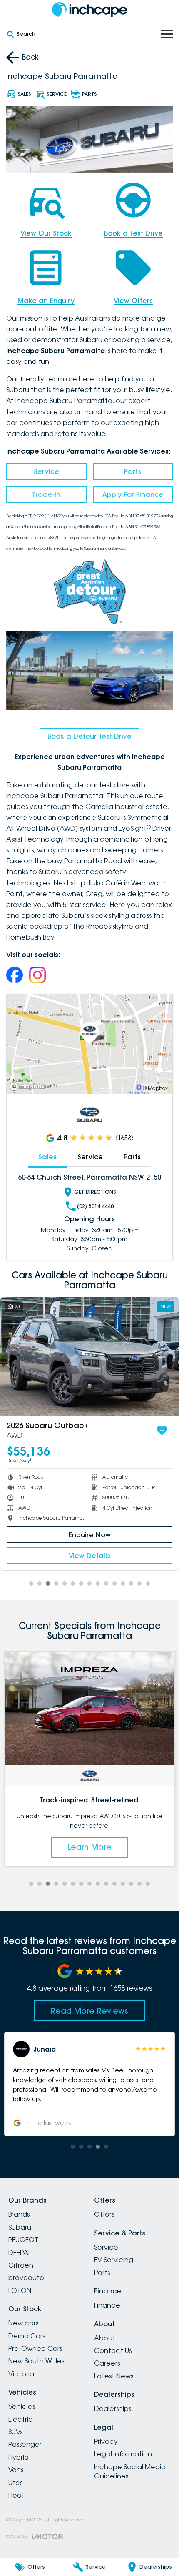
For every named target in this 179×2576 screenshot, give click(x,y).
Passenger (25, 2444)
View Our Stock (46, 233)
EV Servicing (114, 2260)
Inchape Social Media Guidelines (130, 2471)
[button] (89, 2084)
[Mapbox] (29, 1086)
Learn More (89, 1847)
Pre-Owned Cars (35, 2348)
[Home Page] (89, 9)
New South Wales (36, 2361)
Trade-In (46, 494)
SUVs (15, 2432)
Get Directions (95, 1192)
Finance (107, 2305)
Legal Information (123, 2454)
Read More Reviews (89, 2011)
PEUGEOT (23, 2240)
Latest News (114, 2376)
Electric (21, 2419)
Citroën (21, 2265)
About (105, 2338)
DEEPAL (20, 2253)
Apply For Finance (133, 494)
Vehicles (22, 2406)
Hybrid (19, 2457)
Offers (104, 2214)
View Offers (133, 301)
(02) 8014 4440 (95, 1206)
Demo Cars (27, 2336)
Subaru (20, 2227)
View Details (89, 1556)
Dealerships (113, 2408)
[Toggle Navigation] (167, 34)
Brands (19, 2214)
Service (46, 471)
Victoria (21, 2374)
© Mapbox (155, 1088)
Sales (47, 1157)
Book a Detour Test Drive (89, 736)
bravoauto (26, 2278)
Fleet (16, 2495)
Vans (16, 2470)
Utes (15, 2483)
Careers (107, 2363)
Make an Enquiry (46, 301)
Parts (133, 471)
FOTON (20, 2290)
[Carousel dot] (31, 1584)
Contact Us (113, 2350)
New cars (23, 2323)
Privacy (106, 2441)
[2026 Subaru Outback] (89, 1357)
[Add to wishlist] (162, 1431)
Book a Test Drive (133, 233)
